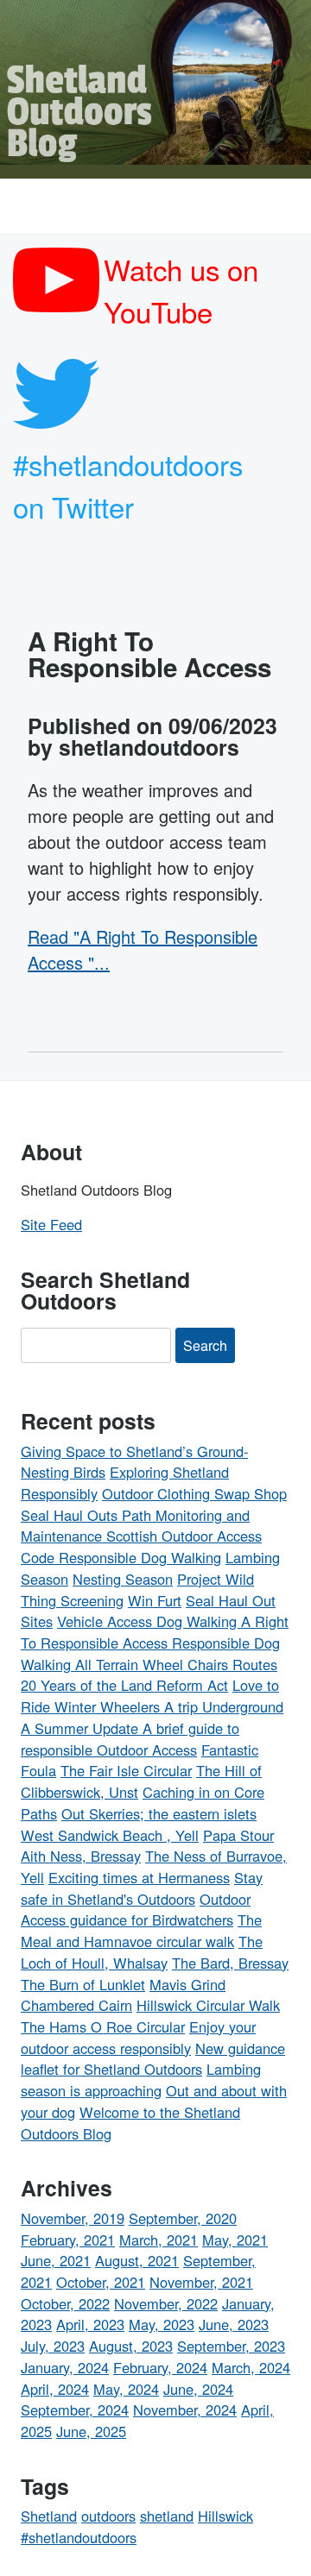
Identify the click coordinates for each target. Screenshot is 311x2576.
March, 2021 (159, 2240)
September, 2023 (231, 2346)
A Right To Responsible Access (149, 654)
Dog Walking (199, 1621)
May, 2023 (162, 2324)
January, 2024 (65, 2367)
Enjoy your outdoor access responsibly (138, 2037)
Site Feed (51, 1224)
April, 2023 (90, 2324)
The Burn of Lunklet (83, 1984)
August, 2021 (137, 2260)
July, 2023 (53, 2346)
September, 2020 (183, 2218)
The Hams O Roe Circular (103, 2026)
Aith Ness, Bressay (81, 1856)
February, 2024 (160, 2367)
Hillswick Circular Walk (208, 2005)
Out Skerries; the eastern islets (159, 1813)
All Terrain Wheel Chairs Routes (176, 1664)
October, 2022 (65, 2303)
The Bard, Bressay (230, 1963)
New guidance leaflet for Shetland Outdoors (153, 2059)
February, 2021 (68, 2240)
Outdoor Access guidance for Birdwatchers (136, 1910)
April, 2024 (55, 2389)
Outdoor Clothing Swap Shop (194, 1493)
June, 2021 (56, 2260)
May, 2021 (235, 2240)
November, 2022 (166, 2303)
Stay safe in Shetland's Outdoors (142, 1888)
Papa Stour (238, 1835)
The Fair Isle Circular (126, 1770)
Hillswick (225, 2516)
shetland (167, 2516)
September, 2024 (75, 2410)
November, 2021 (201, 2282)
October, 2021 (101, 2282)
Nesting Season (123, 1579)
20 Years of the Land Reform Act (124, 1685)
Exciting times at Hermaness (139, 1877)
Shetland (49, 2516)
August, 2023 (131, 2346)
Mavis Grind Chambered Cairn (123, 1995)
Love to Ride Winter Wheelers (150, 1696)
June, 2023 (234, 2324)
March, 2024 (251, 2367)
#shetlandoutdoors (79, 2537)
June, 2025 (91, 2431)
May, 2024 (126, 2389)
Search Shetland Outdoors (105, 1290)
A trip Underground (224, 1706)
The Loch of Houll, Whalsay (142, 1952)
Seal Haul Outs (71, 1515)
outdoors (108, 2516)
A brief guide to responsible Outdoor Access (130, 1739)
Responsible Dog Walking (140, 1557)
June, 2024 (198, 2389)
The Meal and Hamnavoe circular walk (141, 1930)
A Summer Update (82, 1728)
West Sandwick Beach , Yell (110, 1835)
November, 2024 (185, 2410)
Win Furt (155, 1600)
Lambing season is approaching (141, 2080)
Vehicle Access (107, 1621)
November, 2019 (73, 2218)
